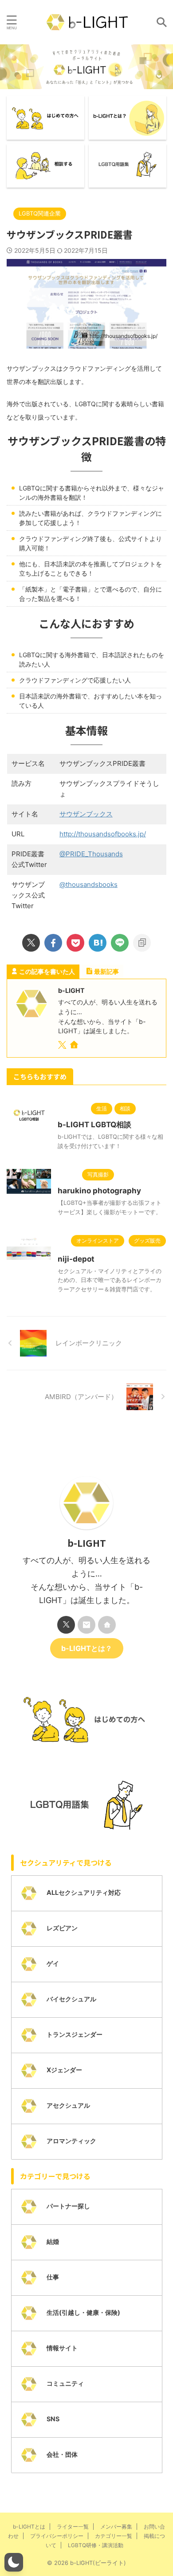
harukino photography (99, 1191)
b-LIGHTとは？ (87, 1648)
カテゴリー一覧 (114, 2536)
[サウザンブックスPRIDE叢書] (98, 943)
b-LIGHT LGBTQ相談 (94, 1125)
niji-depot (76, 1259)
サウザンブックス (86, 814)
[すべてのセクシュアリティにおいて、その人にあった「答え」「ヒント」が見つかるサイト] (87, 22)
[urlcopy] (142, 943)
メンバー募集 (116, 2527)
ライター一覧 (73, 2527)
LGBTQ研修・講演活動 (96, 2545)
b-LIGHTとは (29, 2527)
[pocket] (75, 943)
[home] (75, 1046)
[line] (120, 943)
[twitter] (31, 943)
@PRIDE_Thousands (91, 854)
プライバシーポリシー (57, 2536)
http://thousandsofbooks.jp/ (103, 834)
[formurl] (86, 1625)
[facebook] (53, 943)
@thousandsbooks (88, 884)
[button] (14, 2562)
